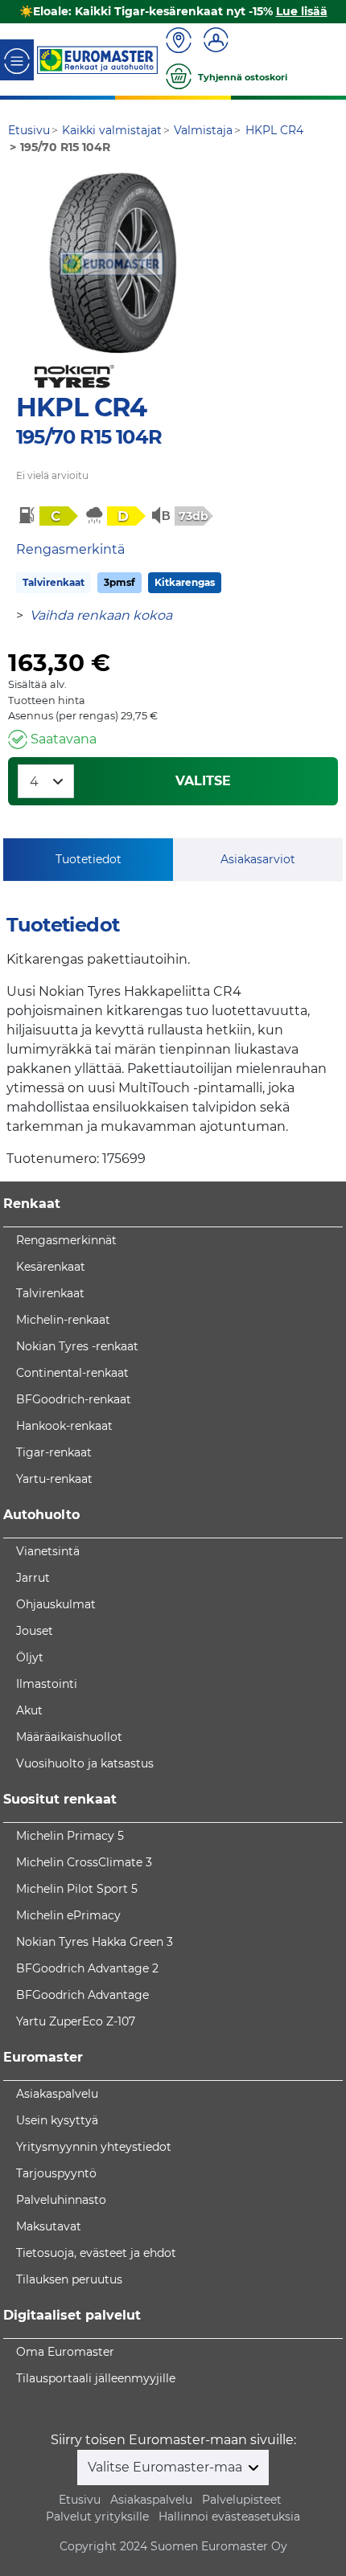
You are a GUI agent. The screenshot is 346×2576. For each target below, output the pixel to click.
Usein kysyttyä (57, 2120)
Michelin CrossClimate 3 (84, 1862)
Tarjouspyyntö (56, 2173)
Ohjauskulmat (56, 1604)
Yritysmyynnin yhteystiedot (94, 2147)
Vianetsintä (48, 1551)
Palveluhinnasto (61, 2200)
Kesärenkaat (51, 1267)
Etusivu (80, 2500)
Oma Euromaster (65, 2352)
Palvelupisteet (242, 2500)
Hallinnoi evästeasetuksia (229, 2517)
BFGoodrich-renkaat (74, 1399)
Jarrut (33, 1578)
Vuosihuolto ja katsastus (85, 1763)
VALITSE (203, 781)
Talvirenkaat (54, 582)
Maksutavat (49, 2226)
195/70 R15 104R (89, 437)
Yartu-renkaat (54, 1479)
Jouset (35, 1631)
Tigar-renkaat (54, 1452)
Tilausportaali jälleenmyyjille (96, 2378)
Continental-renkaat (72, 1373)
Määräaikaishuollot (69, 1737)
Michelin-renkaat (63, 1320)
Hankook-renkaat (64, 1426)
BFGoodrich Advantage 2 (87, 1968)
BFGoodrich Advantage (82, 1995)
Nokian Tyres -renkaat (77, 1346)
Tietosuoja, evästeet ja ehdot (96, 2253)
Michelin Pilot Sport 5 (77, 1889)
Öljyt (30, 1657)
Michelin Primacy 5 (70, 1836)
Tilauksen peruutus (69, 2279)
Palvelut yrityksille (97, 2517)
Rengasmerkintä (70, 549)
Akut (29, 1710)
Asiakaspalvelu (57, 2094)
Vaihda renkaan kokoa (101, 615)
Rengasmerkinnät (66, 1240)
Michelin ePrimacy (68, 1915)
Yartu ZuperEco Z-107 (76, 2021)
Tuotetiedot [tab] (89, 859)
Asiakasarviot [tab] (258, 859)
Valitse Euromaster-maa (167, 2467)
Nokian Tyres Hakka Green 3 (95, 1942)
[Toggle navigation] (17, 60)
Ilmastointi (47, 1684)
